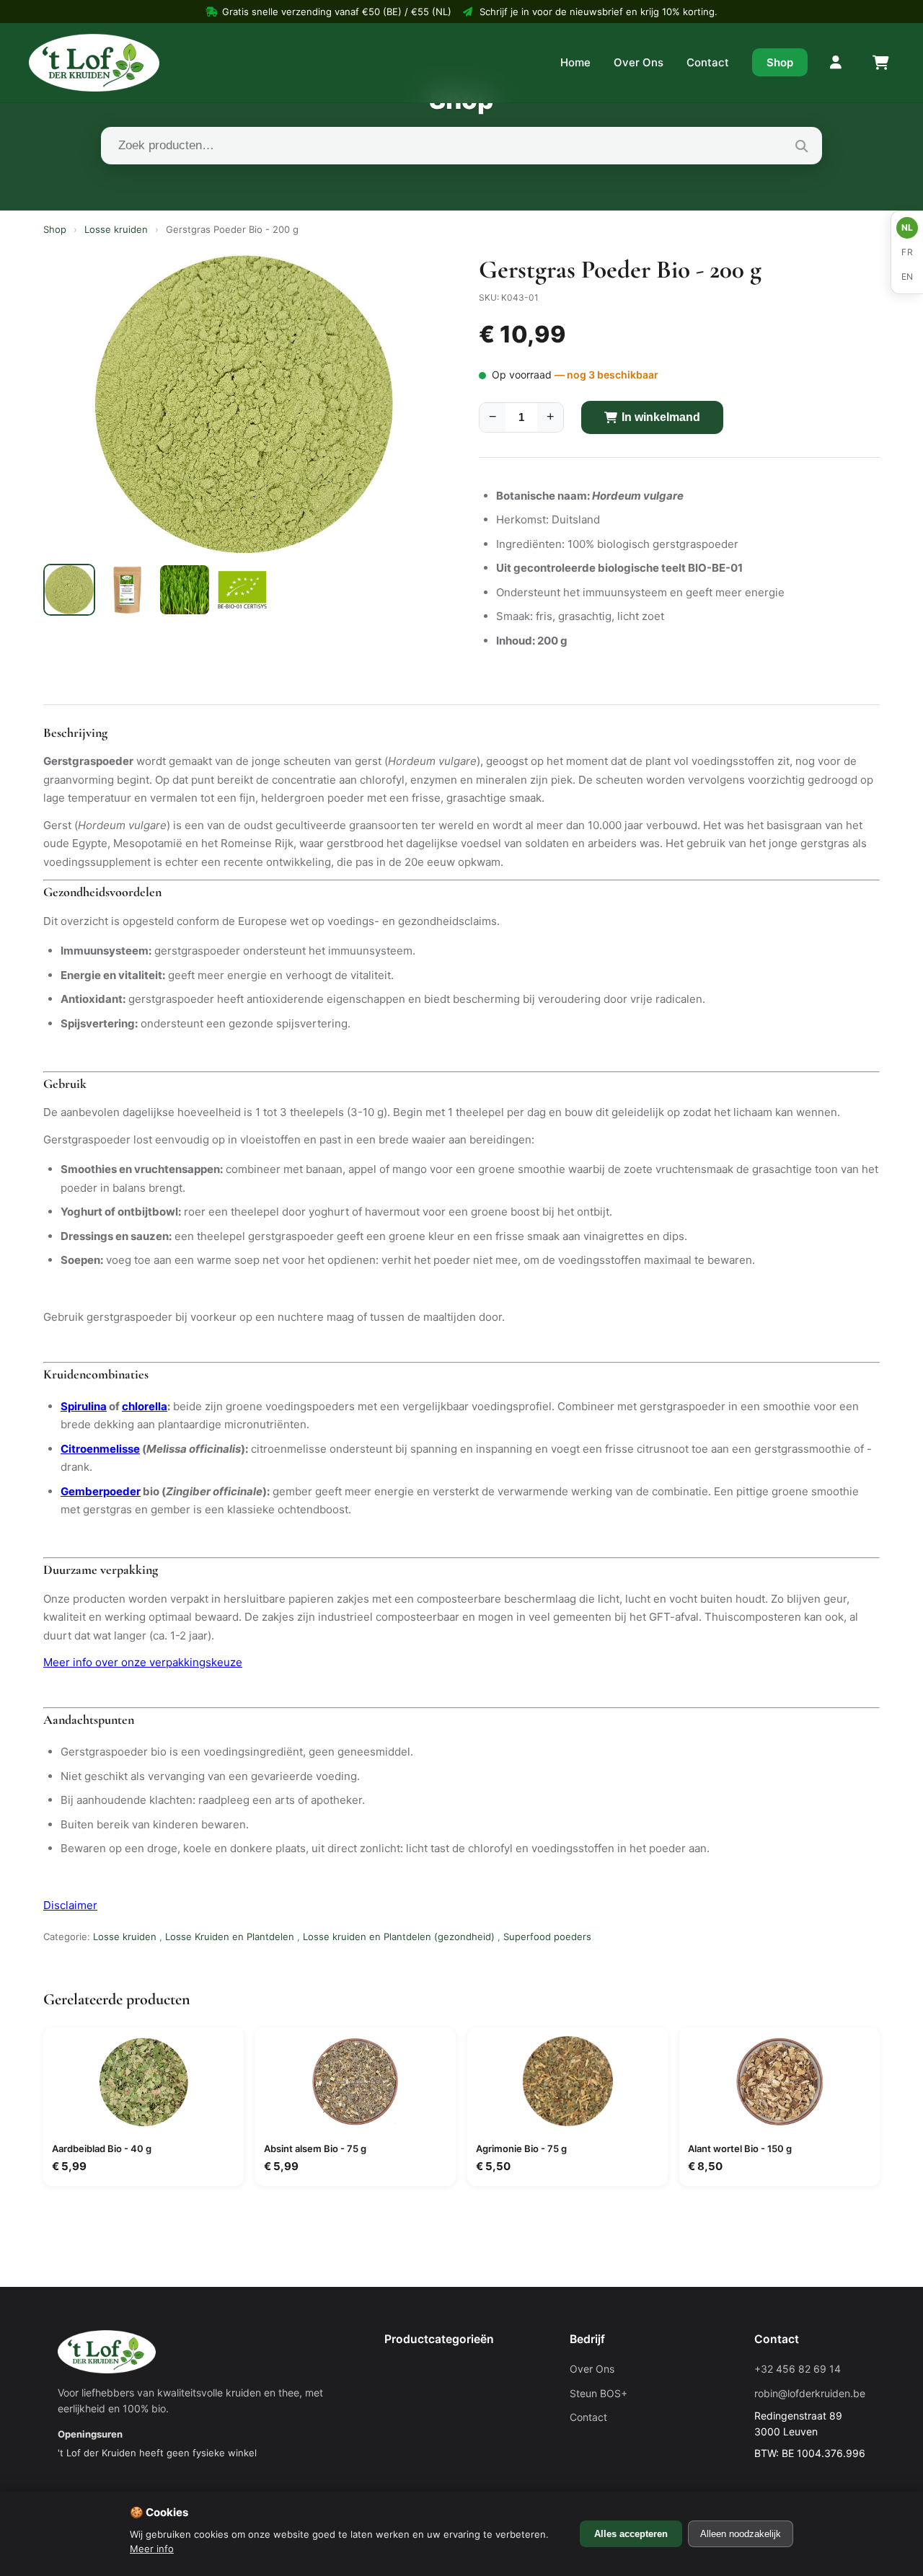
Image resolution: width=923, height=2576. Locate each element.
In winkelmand (661, 417)
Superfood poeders (547, 1937)
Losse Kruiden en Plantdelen (230, 1937)
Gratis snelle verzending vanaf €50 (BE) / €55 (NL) (337, 12)
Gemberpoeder (101, 1491)
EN (907, 276)
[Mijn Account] (836, 63)
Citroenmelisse (100, 1449)
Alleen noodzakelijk (741, 2534)
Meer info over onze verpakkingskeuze (143, 1662)
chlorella (145, 1406)
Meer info (152, 2549)
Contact (708, 62)
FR (907, 252)
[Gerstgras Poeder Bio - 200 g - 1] (69, 590)
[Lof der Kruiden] (94, 63)
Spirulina (84, 1406)
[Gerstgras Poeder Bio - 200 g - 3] (185, 590)
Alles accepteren (631, 2534)
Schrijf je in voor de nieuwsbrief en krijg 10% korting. (599, 12)
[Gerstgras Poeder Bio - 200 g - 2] (127, 590)
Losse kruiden (116, 229)
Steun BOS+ (599, 2393)
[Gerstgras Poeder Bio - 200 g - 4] (242, 590)
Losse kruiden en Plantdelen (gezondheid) (399, 1937)
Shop (780, 62)
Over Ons (639, 62)
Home (575, 62)
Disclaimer (70, 1905)
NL (907, 227)
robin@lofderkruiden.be (810, 2393)
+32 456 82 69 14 (798, 2369)
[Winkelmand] (880, 63)
